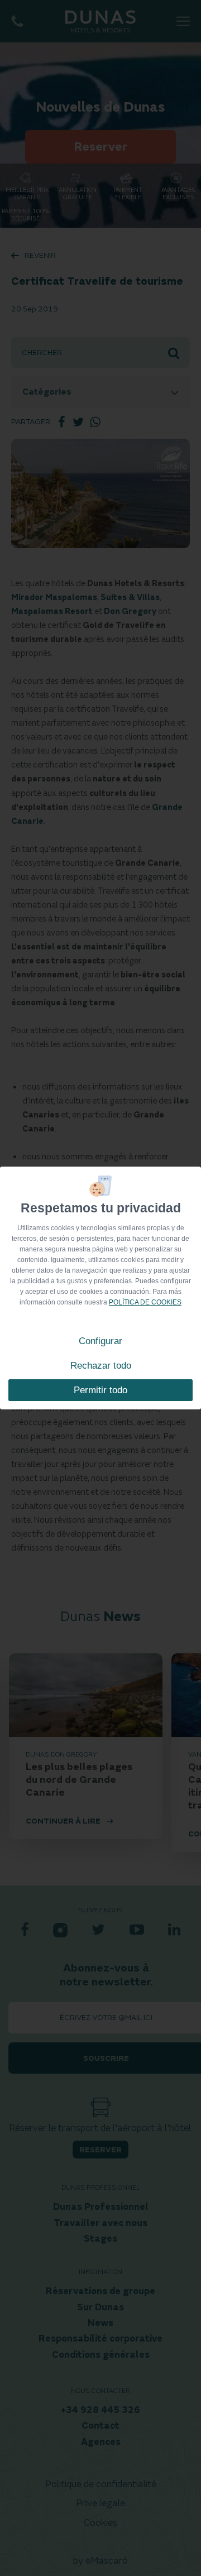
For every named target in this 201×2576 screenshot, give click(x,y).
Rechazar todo (101, 1366)
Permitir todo (100, 1390)
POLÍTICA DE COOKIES (145, 1302)
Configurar (100, 1341)
